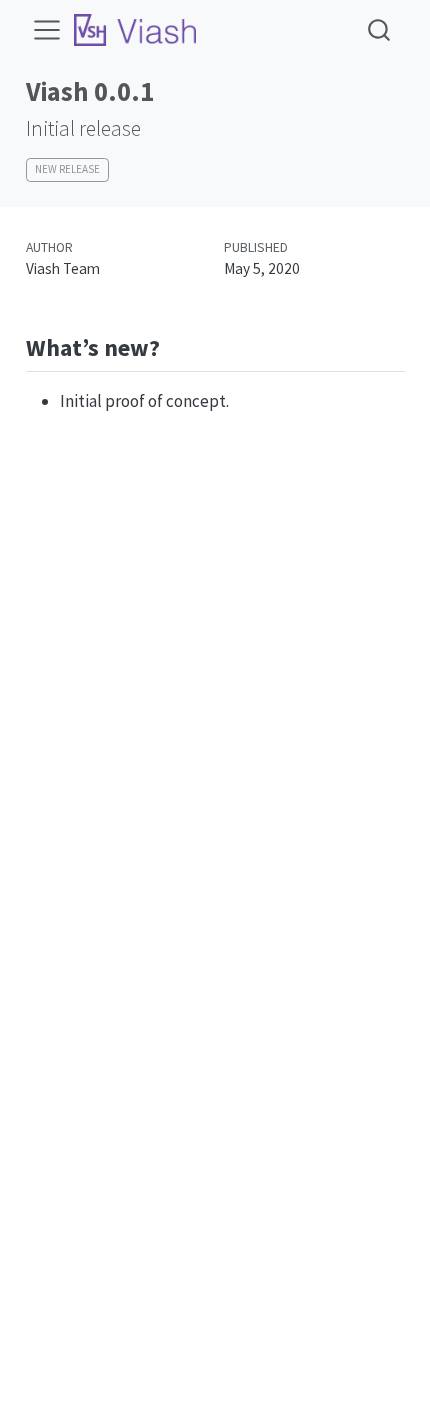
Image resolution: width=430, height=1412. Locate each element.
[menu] (47, 30)
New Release (67, 169)
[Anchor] (176, 345)
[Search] (379, 29)
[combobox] (380, 29)
